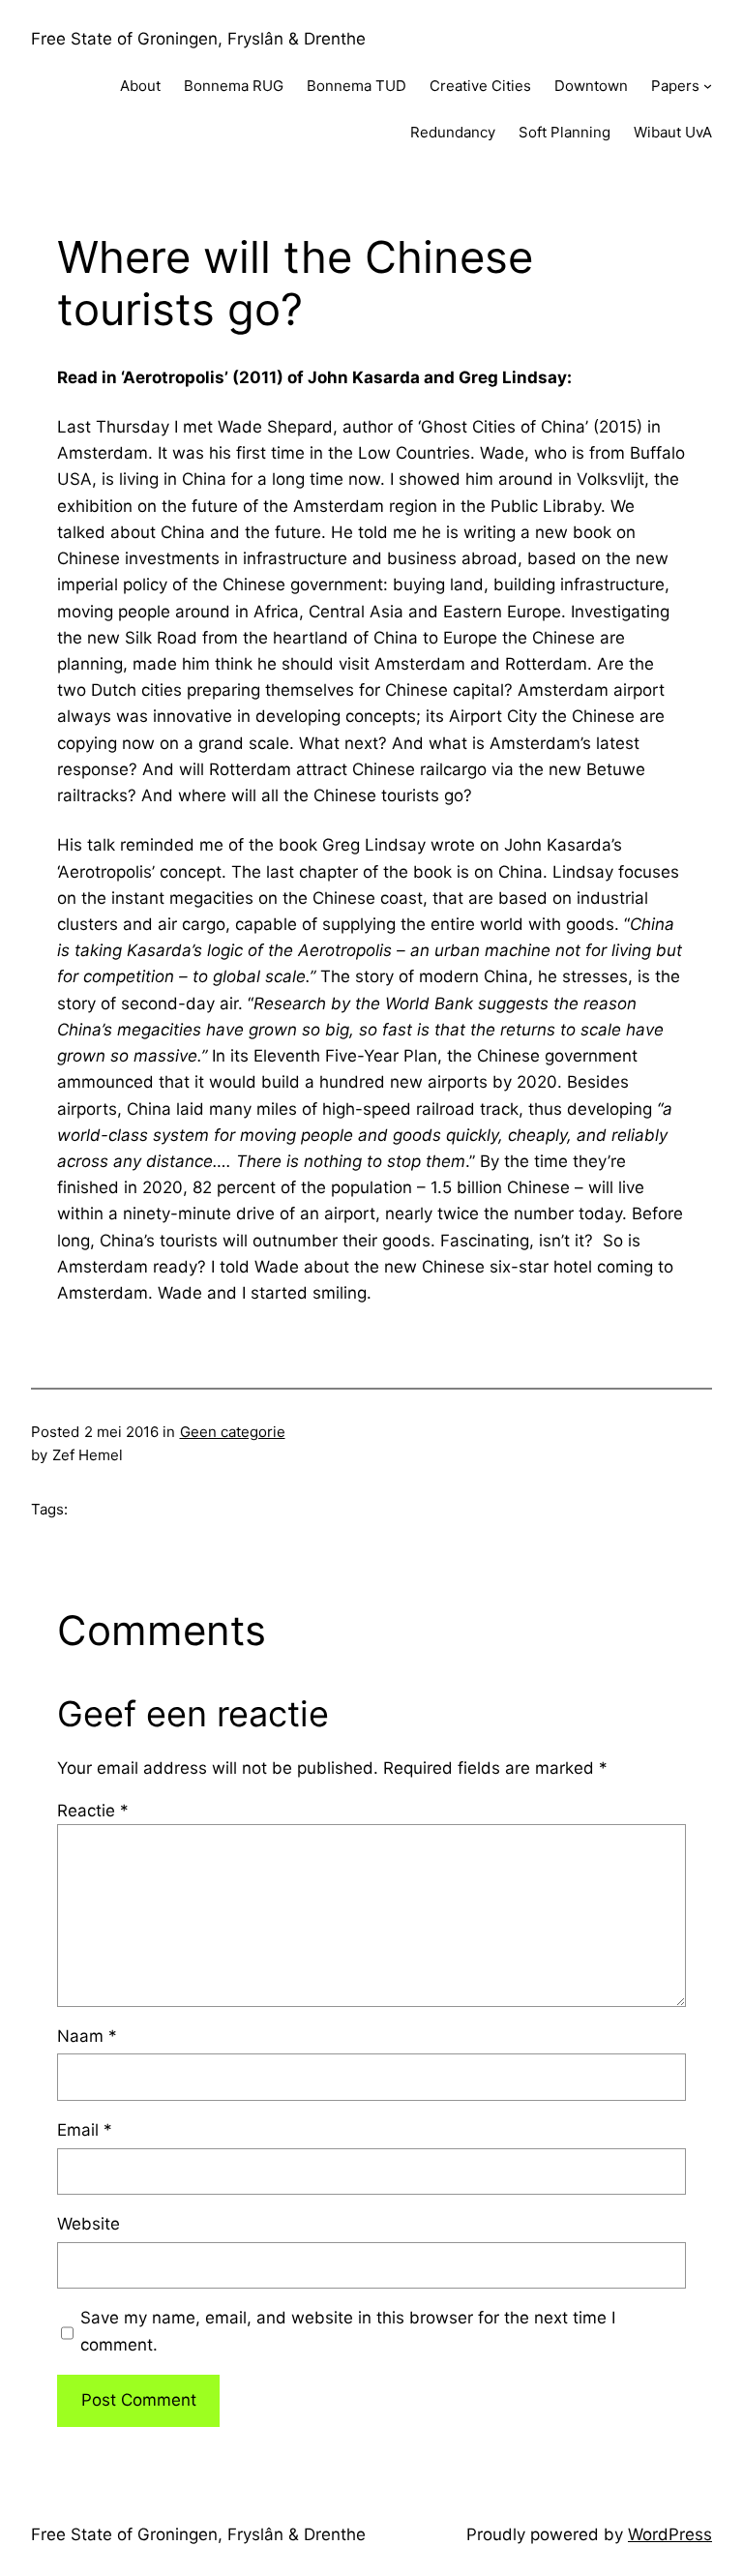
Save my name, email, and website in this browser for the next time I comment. (348, 2331)
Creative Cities (480, 86)
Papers (675, 86)
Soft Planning (565, 132)
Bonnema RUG (234, 86)
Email (85, 2130)
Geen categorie (233, 1432)
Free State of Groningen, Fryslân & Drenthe (198, 39)
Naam (87, 2036)
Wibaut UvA (673, 132)
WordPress (670, 2534)
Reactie (93, 1811)
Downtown (591, 86)
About (140, 86)
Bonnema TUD (357, 86)
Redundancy (453, 132)
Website (89, 2224)
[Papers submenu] (708, 86)
